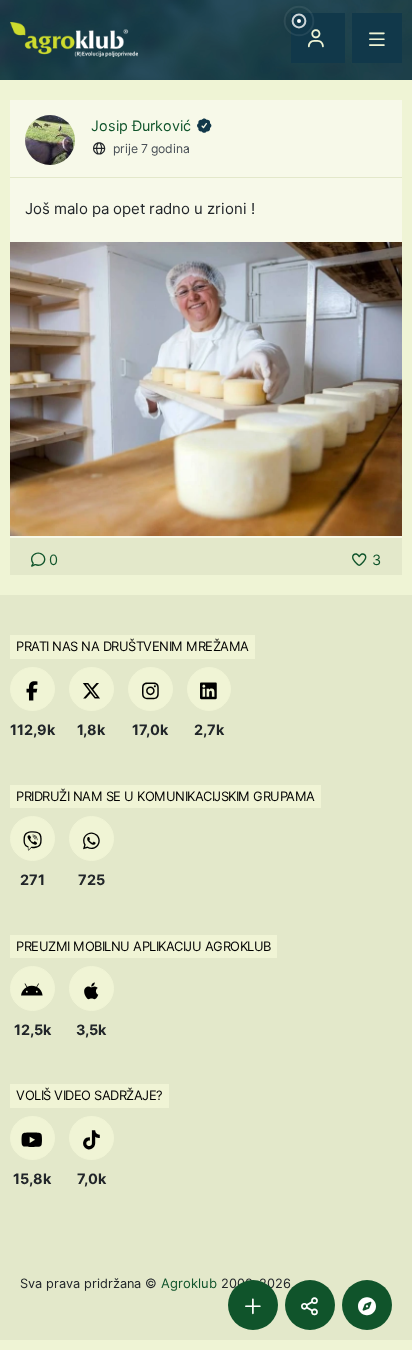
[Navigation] (377, 38)
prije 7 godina (151, 148)
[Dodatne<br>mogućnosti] (367, 1305)
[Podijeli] (310, 1305)
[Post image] (206, 387)
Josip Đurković (143, 125)
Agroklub (189, 1283)
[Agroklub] (74, 37)
